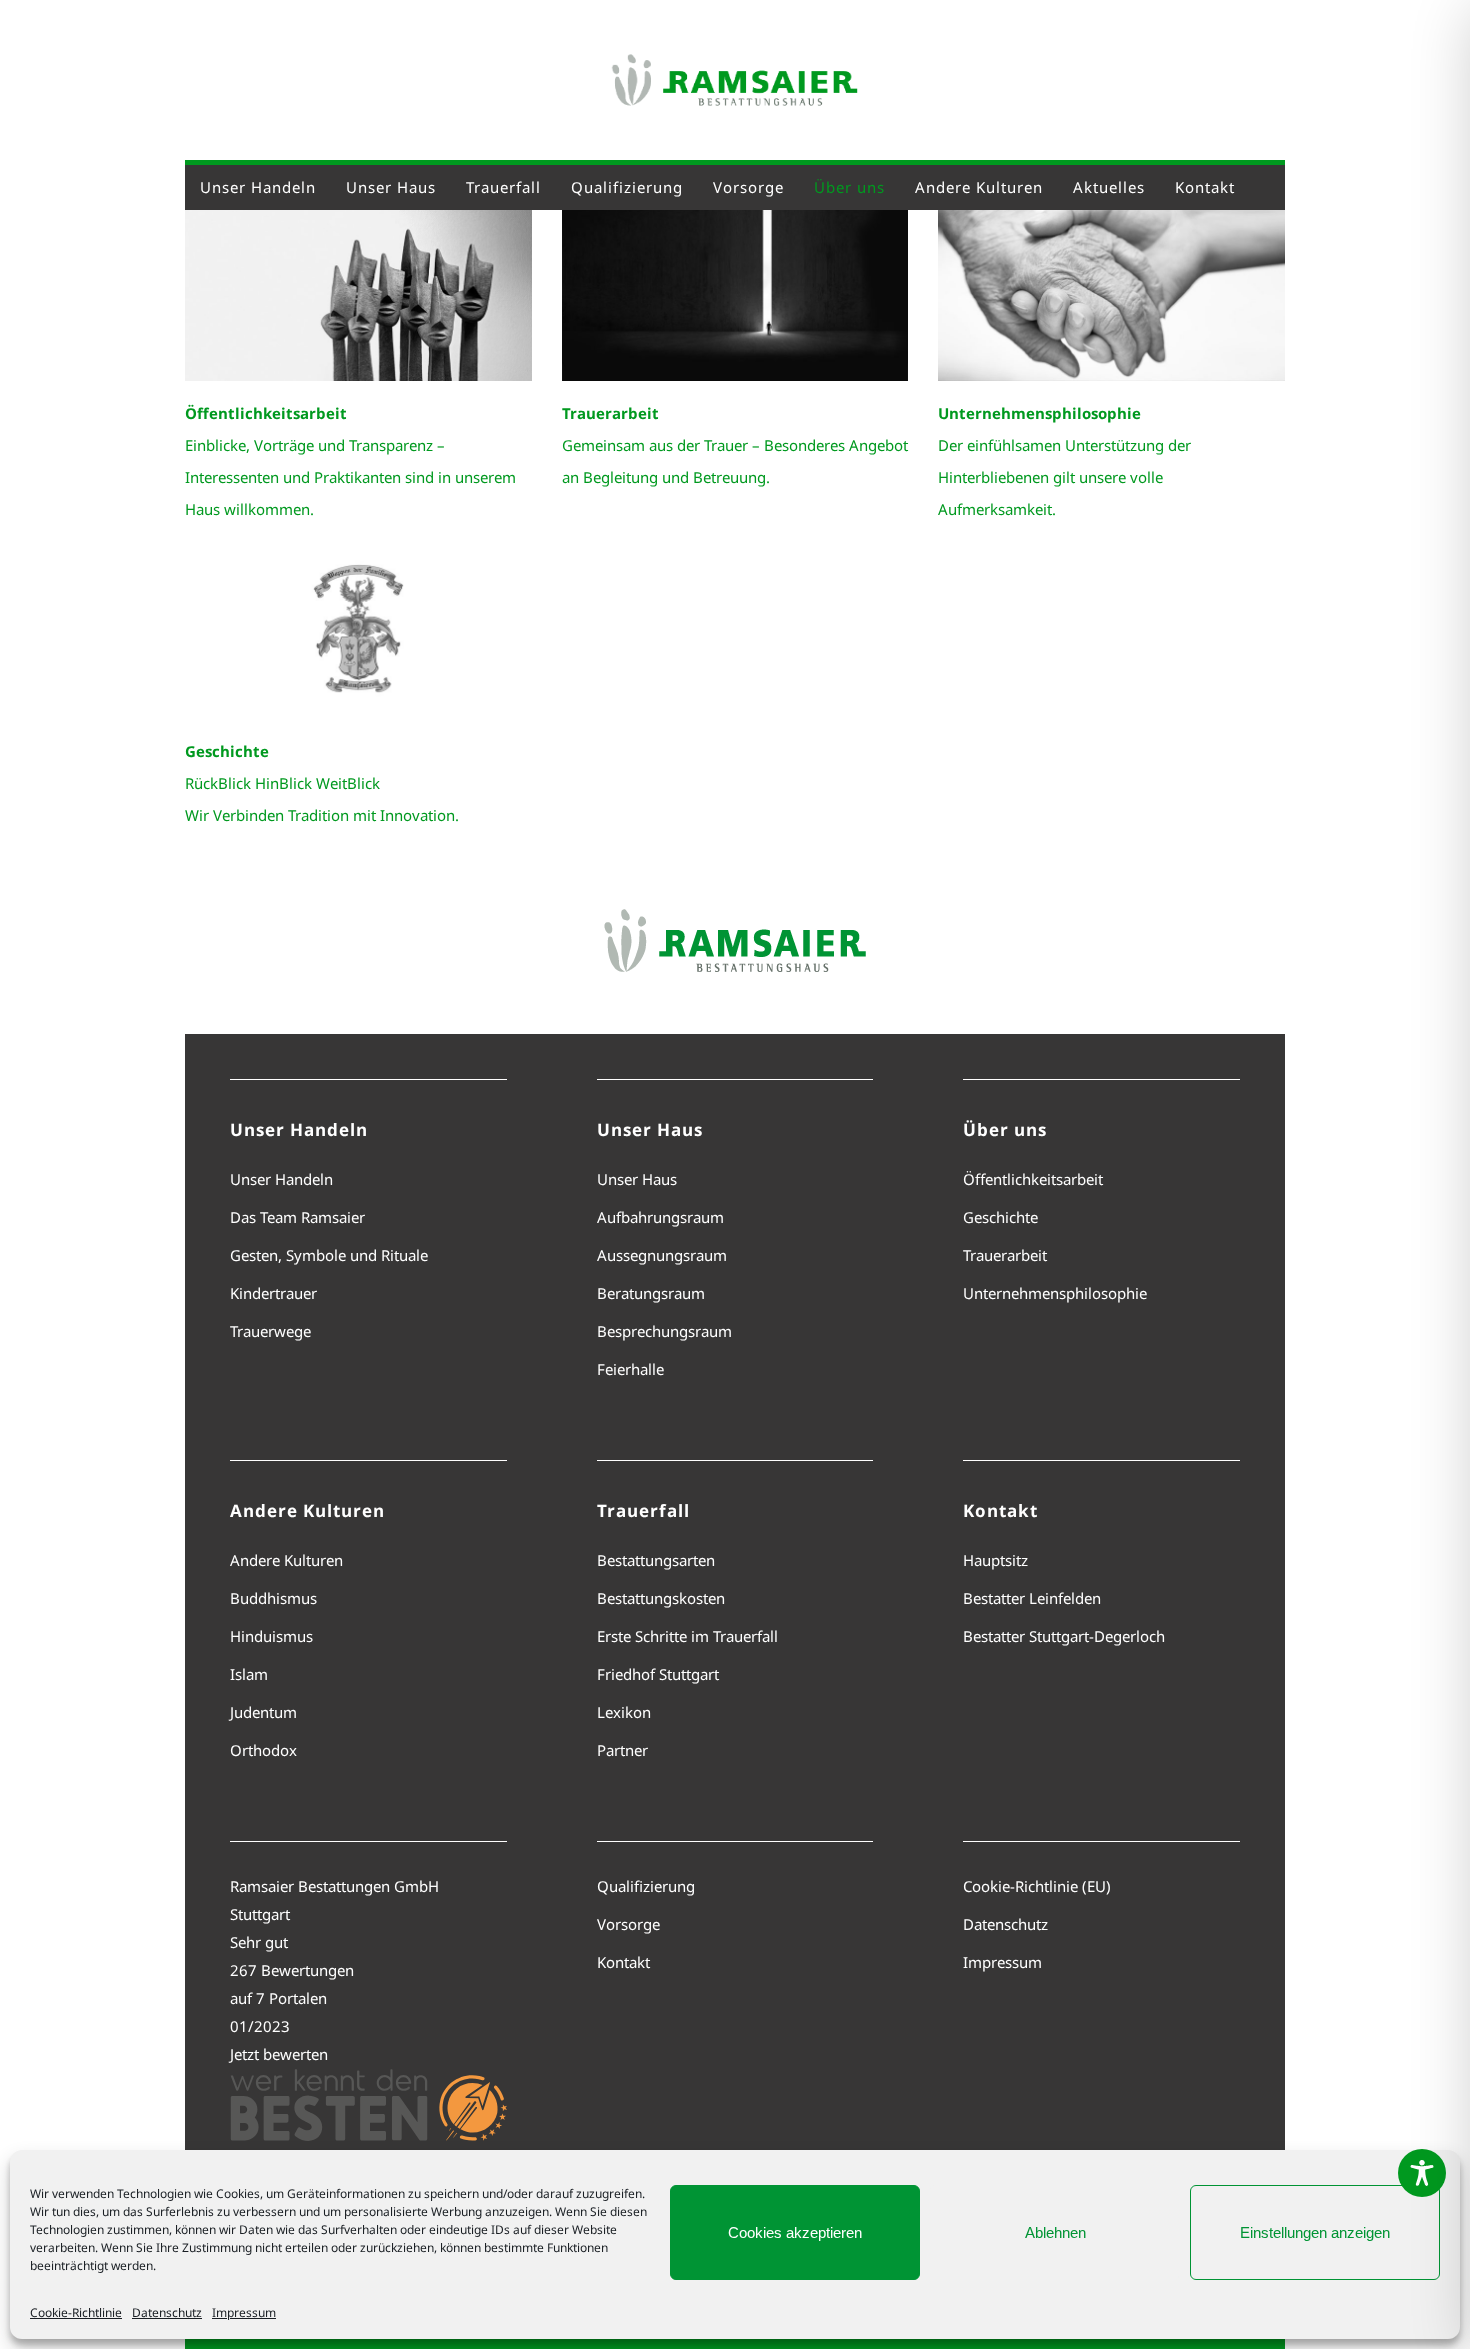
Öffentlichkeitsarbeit (1033, 1179)
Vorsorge (628, 1924)
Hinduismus (271, 1636)
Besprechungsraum (664, 1331)
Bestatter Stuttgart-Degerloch (1064, 1636)
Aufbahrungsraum (660, 1217)
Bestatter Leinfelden (1032, 1598)
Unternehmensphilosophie (1055, 1293)
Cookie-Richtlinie (76, 2312)
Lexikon (624, 1712)
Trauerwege (270, 1331)
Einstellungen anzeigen (1315, 2232)
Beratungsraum (651, 1293)
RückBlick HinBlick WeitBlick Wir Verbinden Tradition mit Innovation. (322, 783)
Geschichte (1000, 1217)
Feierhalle (630, 1369)
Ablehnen (1055, 2232)
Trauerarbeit (1005, 1255)
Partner (622, 1750)
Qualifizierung (646, 1886)
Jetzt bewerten (279, 2054)
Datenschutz (167, 2312)
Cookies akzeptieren (795, 2232)
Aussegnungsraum (662, 1255)
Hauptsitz (995, 1560)
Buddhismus (273, 1598)
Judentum (263, 1712)
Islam (249, 1674)
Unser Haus (637, 1179)
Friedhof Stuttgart (658, 1674)
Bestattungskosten (661, 1598)
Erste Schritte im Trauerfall (687, 1636)
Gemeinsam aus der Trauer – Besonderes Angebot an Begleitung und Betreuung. (735, 445)
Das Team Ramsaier (297, 1217)
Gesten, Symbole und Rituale (329, 1255)
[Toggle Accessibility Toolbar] (1422, 2173)
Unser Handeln (281, 1179)
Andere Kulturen (286, 1560)
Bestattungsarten (656, 1560)
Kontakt (623, 1962)
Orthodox (263, 1750)
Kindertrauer (273, 1293)
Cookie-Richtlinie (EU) (1037, 1886)
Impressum (244, 2312)
